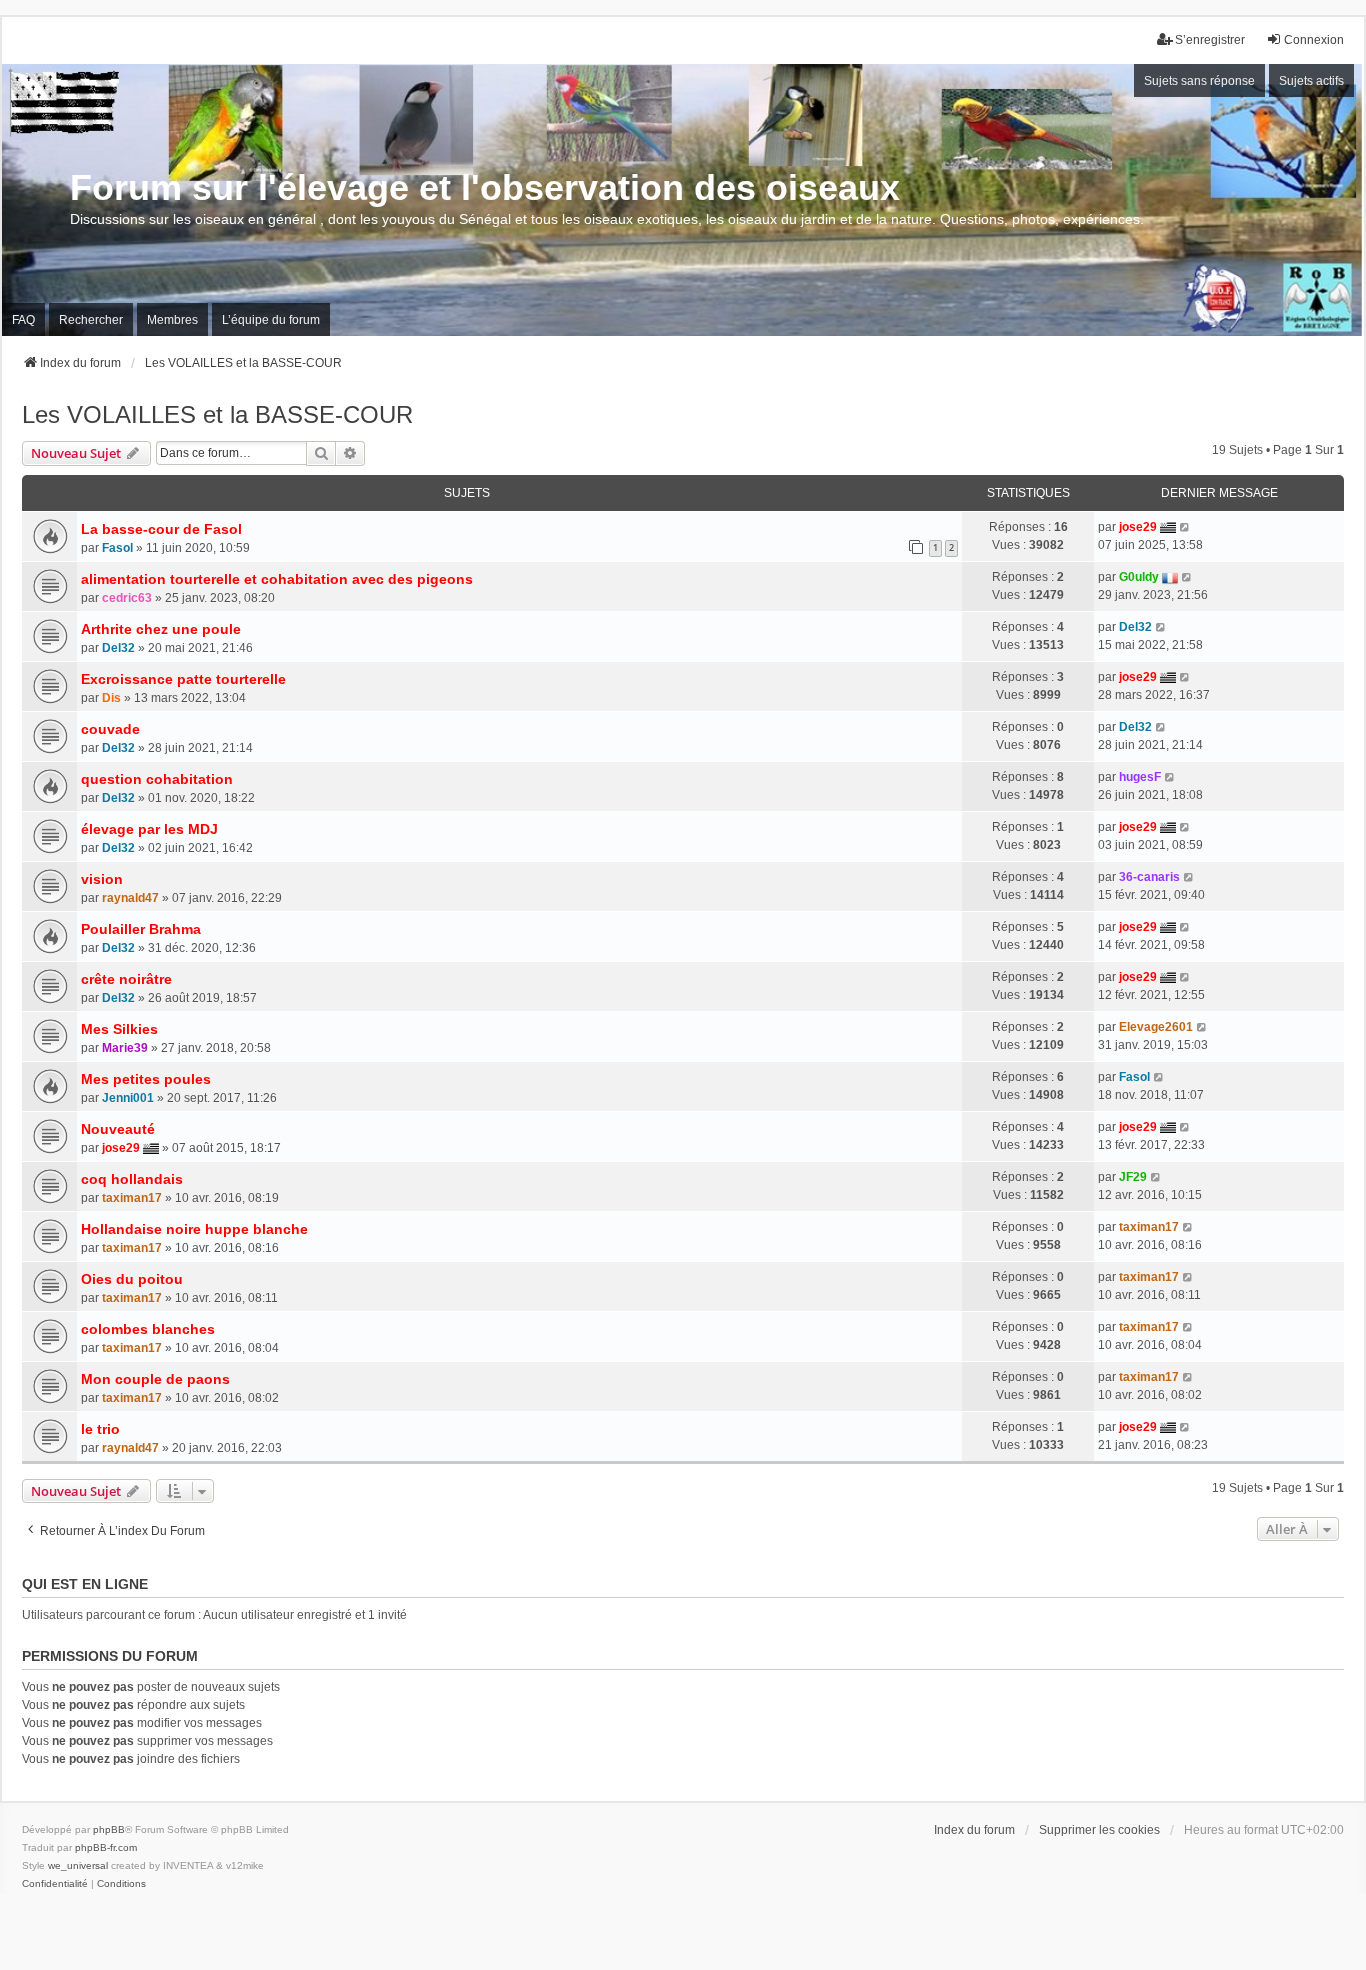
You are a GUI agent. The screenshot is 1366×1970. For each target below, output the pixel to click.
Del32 (118, 648)
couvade (110, 729)
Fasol (117, 548)
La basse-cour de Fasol (161, 529)
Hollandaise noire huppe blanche (194, 1229)
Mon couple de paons (155, 1379)
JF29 (1133, 1177)
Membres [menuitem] (172, 320)
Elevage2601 (1156, 1027)
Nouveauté (118, 1129)
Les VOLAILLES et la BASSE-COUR (217, 414)
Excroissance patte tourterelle (183, 679)
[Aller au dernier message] (1185, 527)
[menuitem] (55, 1884)
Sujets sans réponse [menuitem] (1199, 81)
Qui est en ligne (85, 1584)
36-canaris (1149, 877)
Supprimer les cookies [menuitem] (1099, 1830)
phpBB (109, 1829)
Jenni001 (128, 1098)
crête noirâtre (126, 979)
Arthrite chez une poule (161, 629)
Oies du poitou (132, 1279)
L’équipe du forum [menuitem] (271, 320)
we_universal (78, 1865)
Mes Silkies (119, 1029)
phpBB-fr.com (106, 1847)
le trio (100, 1429)
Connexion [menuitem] (1314, 40)
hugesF (1140, 777)
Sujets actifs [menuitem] (1311, 81)
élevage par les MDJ (149, 829)
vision (102, 879)
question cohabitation (157, 779)
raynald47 (130, 898)
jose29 (1138, 527)
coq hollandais (132, 1179)
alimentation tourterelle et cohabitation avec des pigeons (277, 579)
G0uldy (1139, 577)
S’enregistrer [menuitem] (1210, 40)
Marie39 (125, 1048)
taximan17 (132, 1198)
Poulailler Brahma (141, 929)
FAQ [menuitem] (23, 320)
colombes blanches (148, 1329)
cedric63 (127, 598)
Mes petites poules (146, 1079)
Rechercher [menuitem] (91, 320)
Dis (111, 698)
